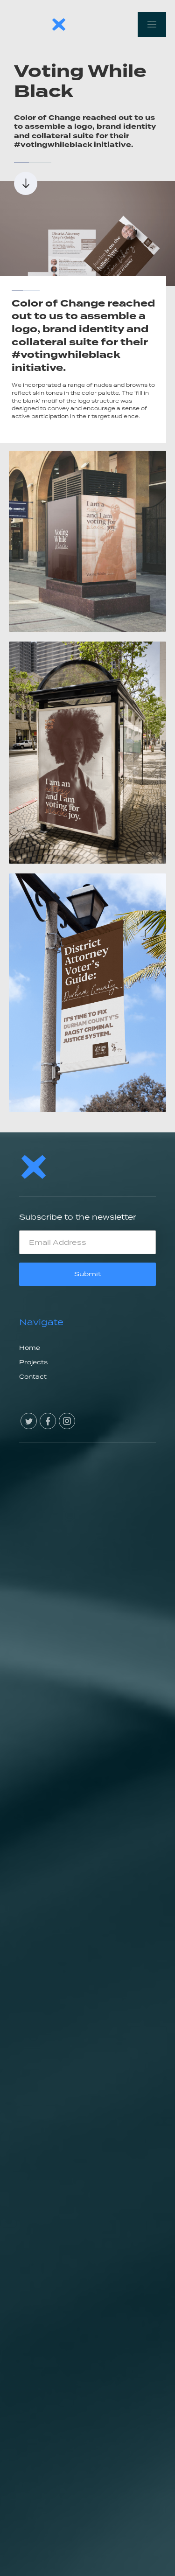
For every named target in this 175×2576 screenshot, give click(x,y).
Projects (33, 1362)
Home (30, 1348)
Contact (33, 1377)
